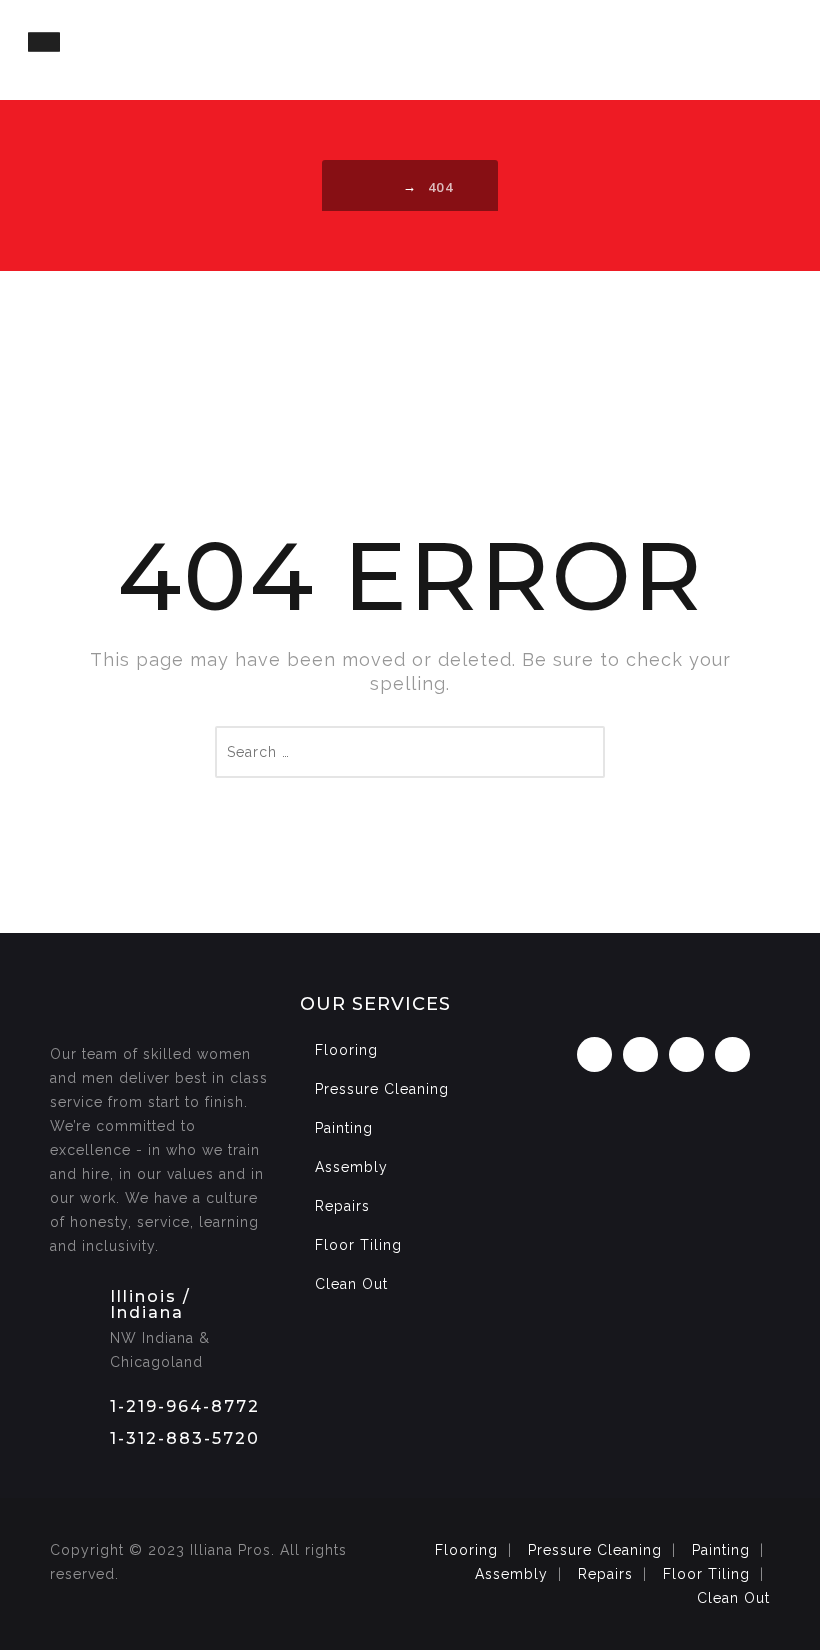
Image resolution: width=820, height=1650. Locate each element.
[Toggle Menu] (44, 41)
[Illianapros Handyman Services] (410, 50)
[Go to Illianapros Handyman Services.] (383, 187)
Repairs (342, 1206)
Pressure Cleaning (382, 1089)
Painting (344, 1128)
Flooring (346, 1050)
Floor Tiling (358, 1245)
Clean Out (351, 1284)
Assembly (351, 1167)
